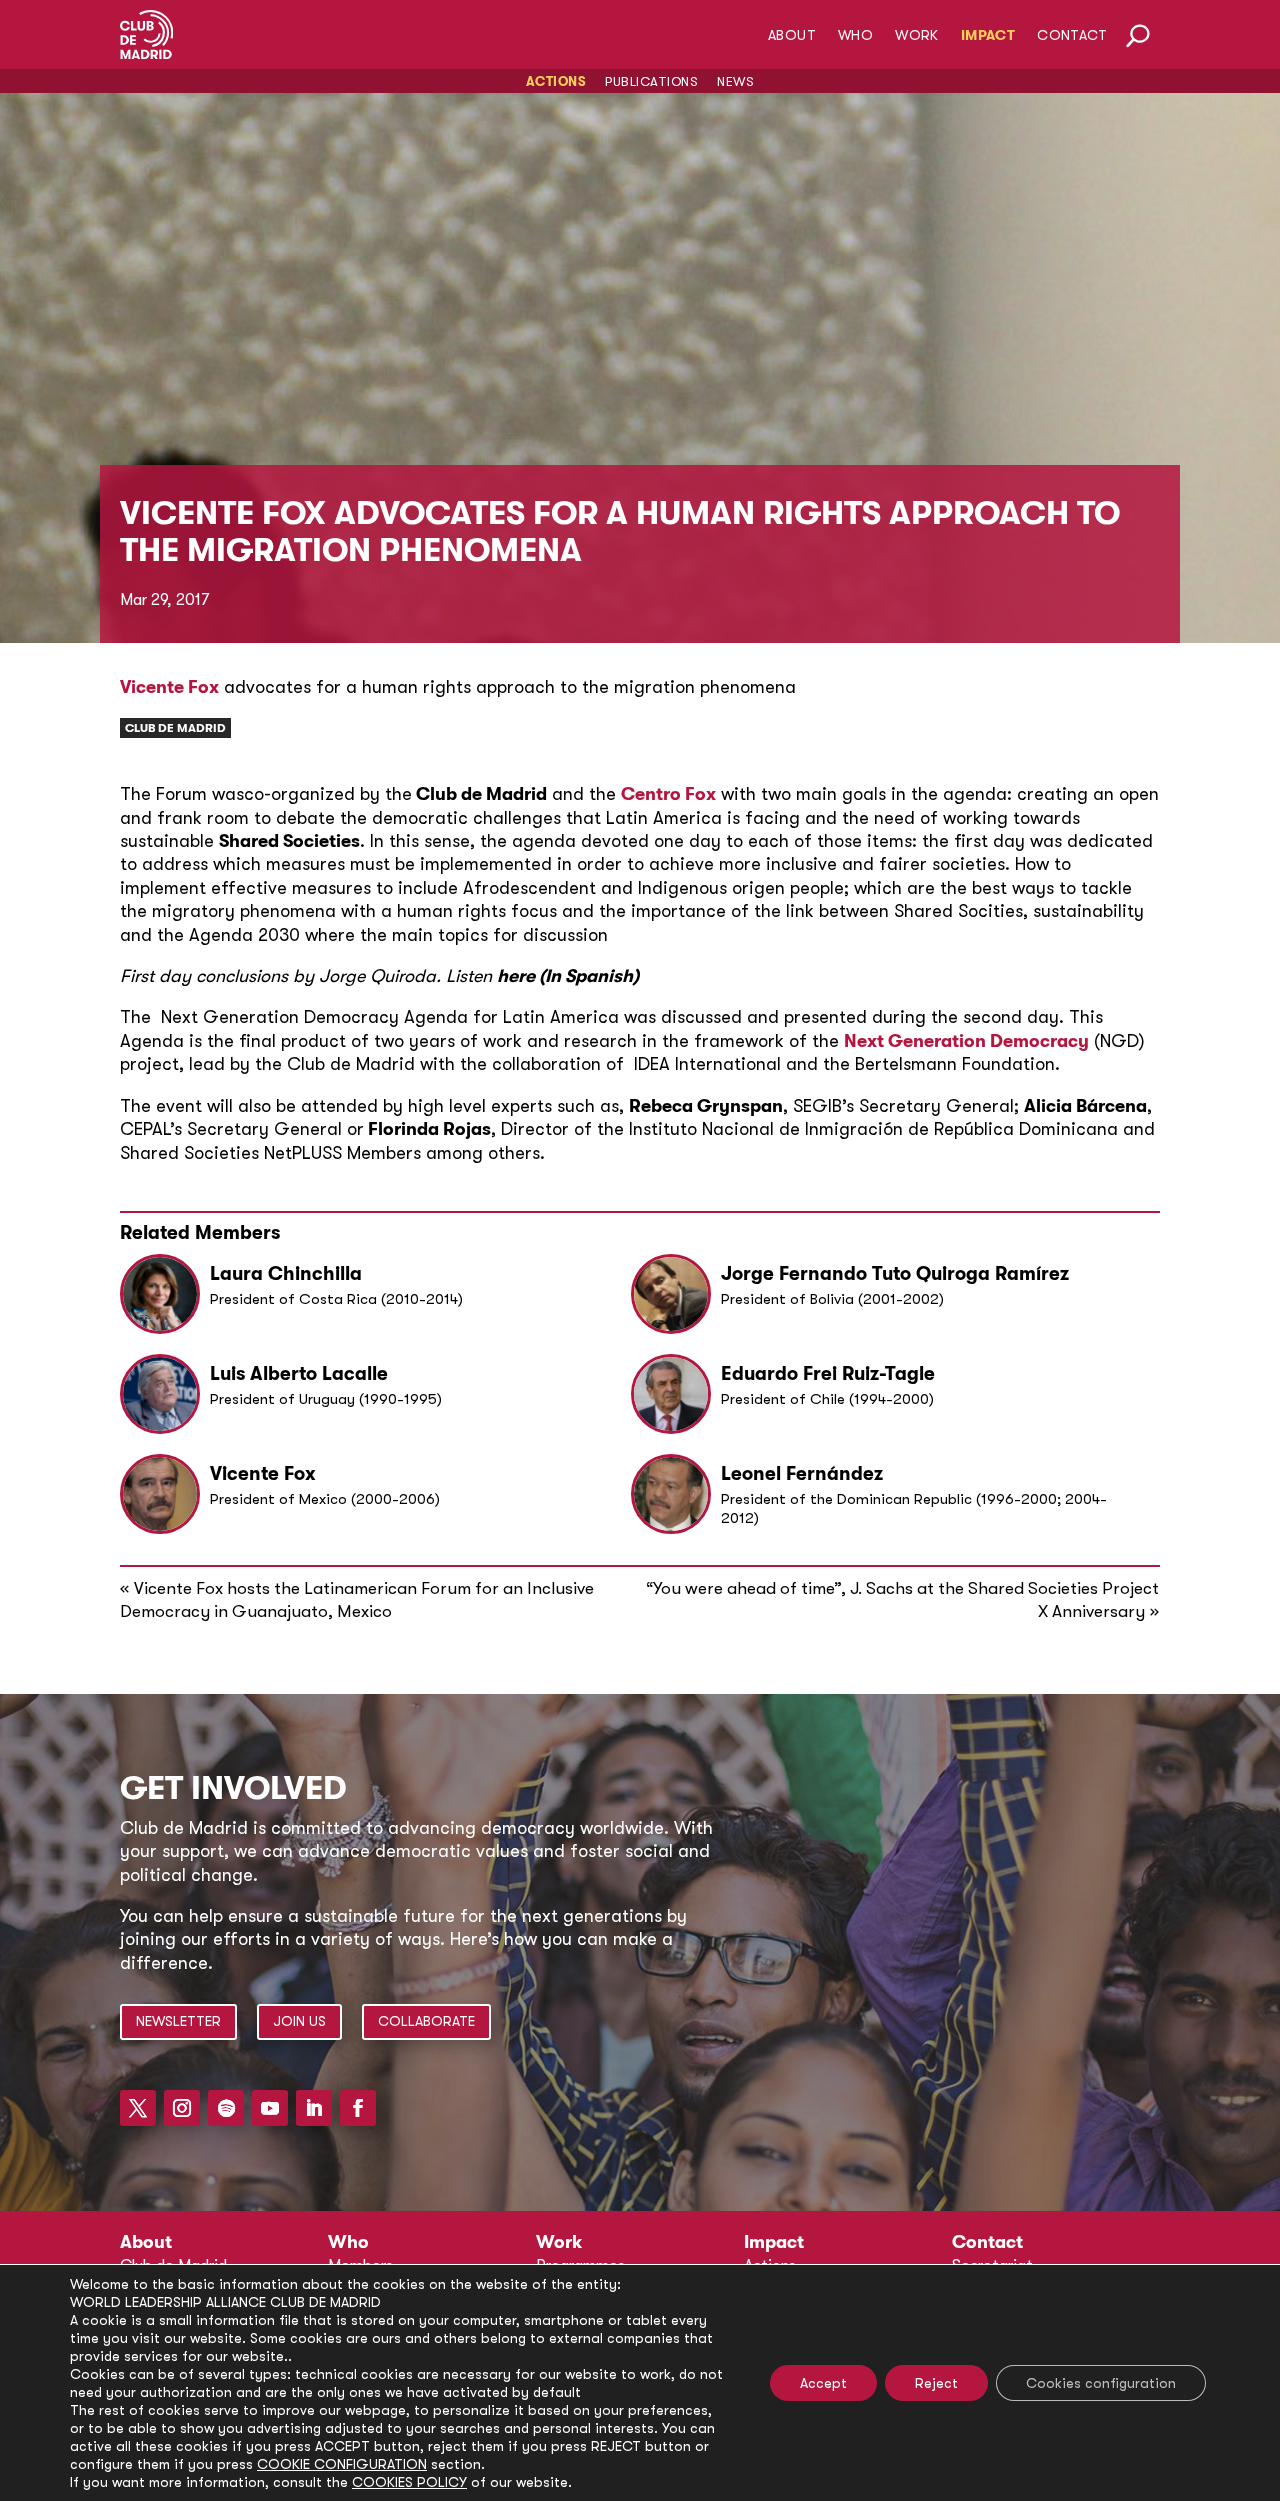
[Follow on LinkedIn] (314, 2108)
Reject (936, 2383)
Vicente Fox (169, 687)
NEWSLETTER (178, 2021)
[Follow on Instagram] (182, 2108)
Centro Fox (668, 794)
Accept (823, 2383)
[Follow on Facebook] (358, 2108)
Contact (1072, 35)
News (735, 81)
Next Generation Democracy (966, 1041)
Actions (556, 81)
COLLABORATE (426, 2021)
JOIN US (299, 2021)
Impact (988, 35)
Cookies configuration (1101, 2383)
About (792, 35)
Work (917, 35)
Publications (651, 81)
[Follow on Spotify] (226, 2108)
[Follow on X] (138, 2108)
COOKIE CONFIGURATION (342, 2464)
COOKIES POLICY (409, 2482)
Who (855, 35)
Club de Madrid (175, 728)
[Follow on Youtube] (270, 2108)
